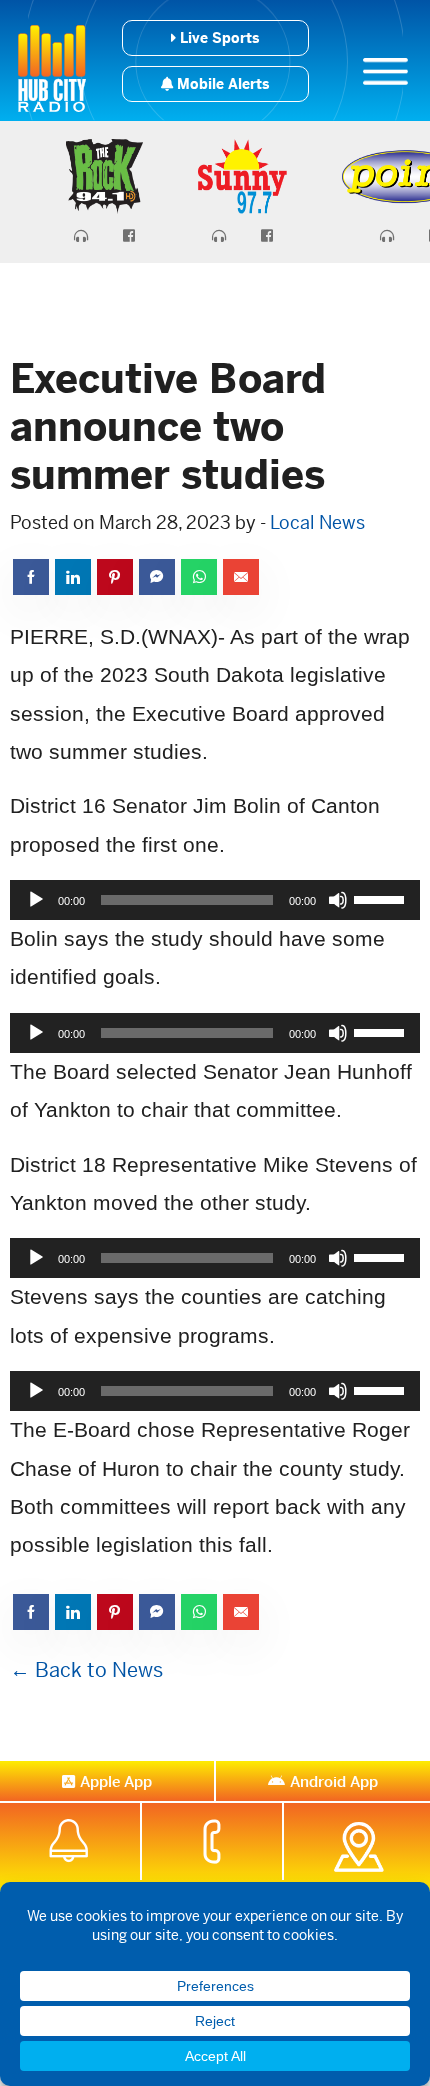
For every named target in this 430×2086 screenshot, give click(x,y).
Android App (334, 1781)
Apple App (116, 1781)
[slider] (382, 898)
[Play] (36, 900)
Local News (317, 522)
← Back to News (86, 1670)
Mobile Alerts (221, 84)
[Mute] (338, 900)
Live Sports (217, 38)
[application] (215, 900)
